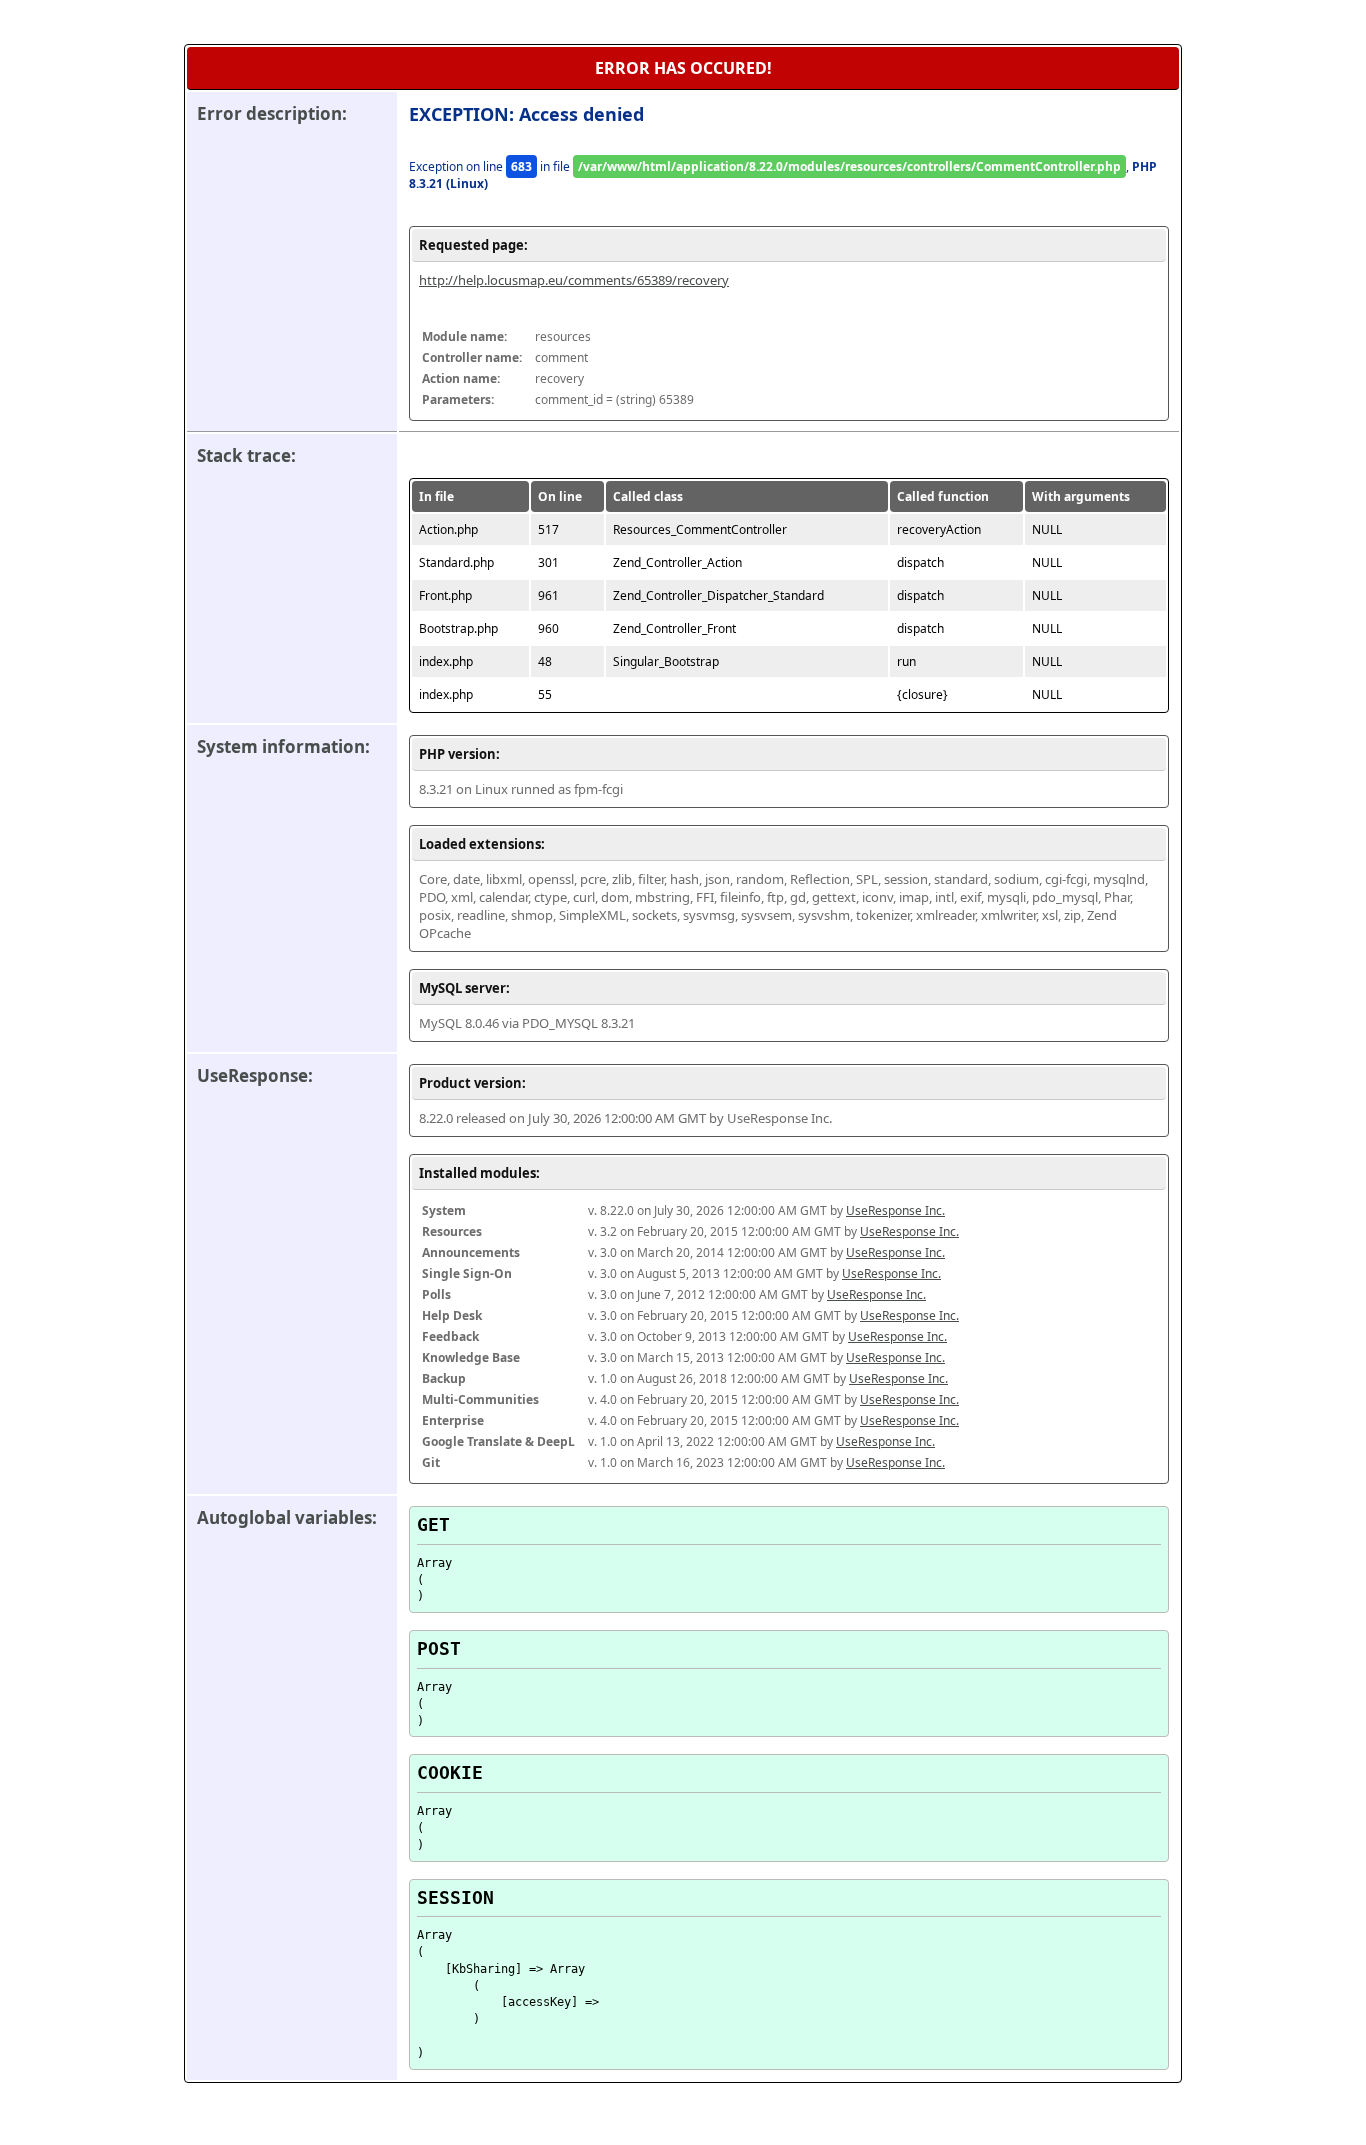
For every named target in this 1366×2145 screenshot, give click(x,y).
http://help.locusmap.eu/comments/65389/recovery (574, 280)
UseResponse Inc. (895, 1210)
